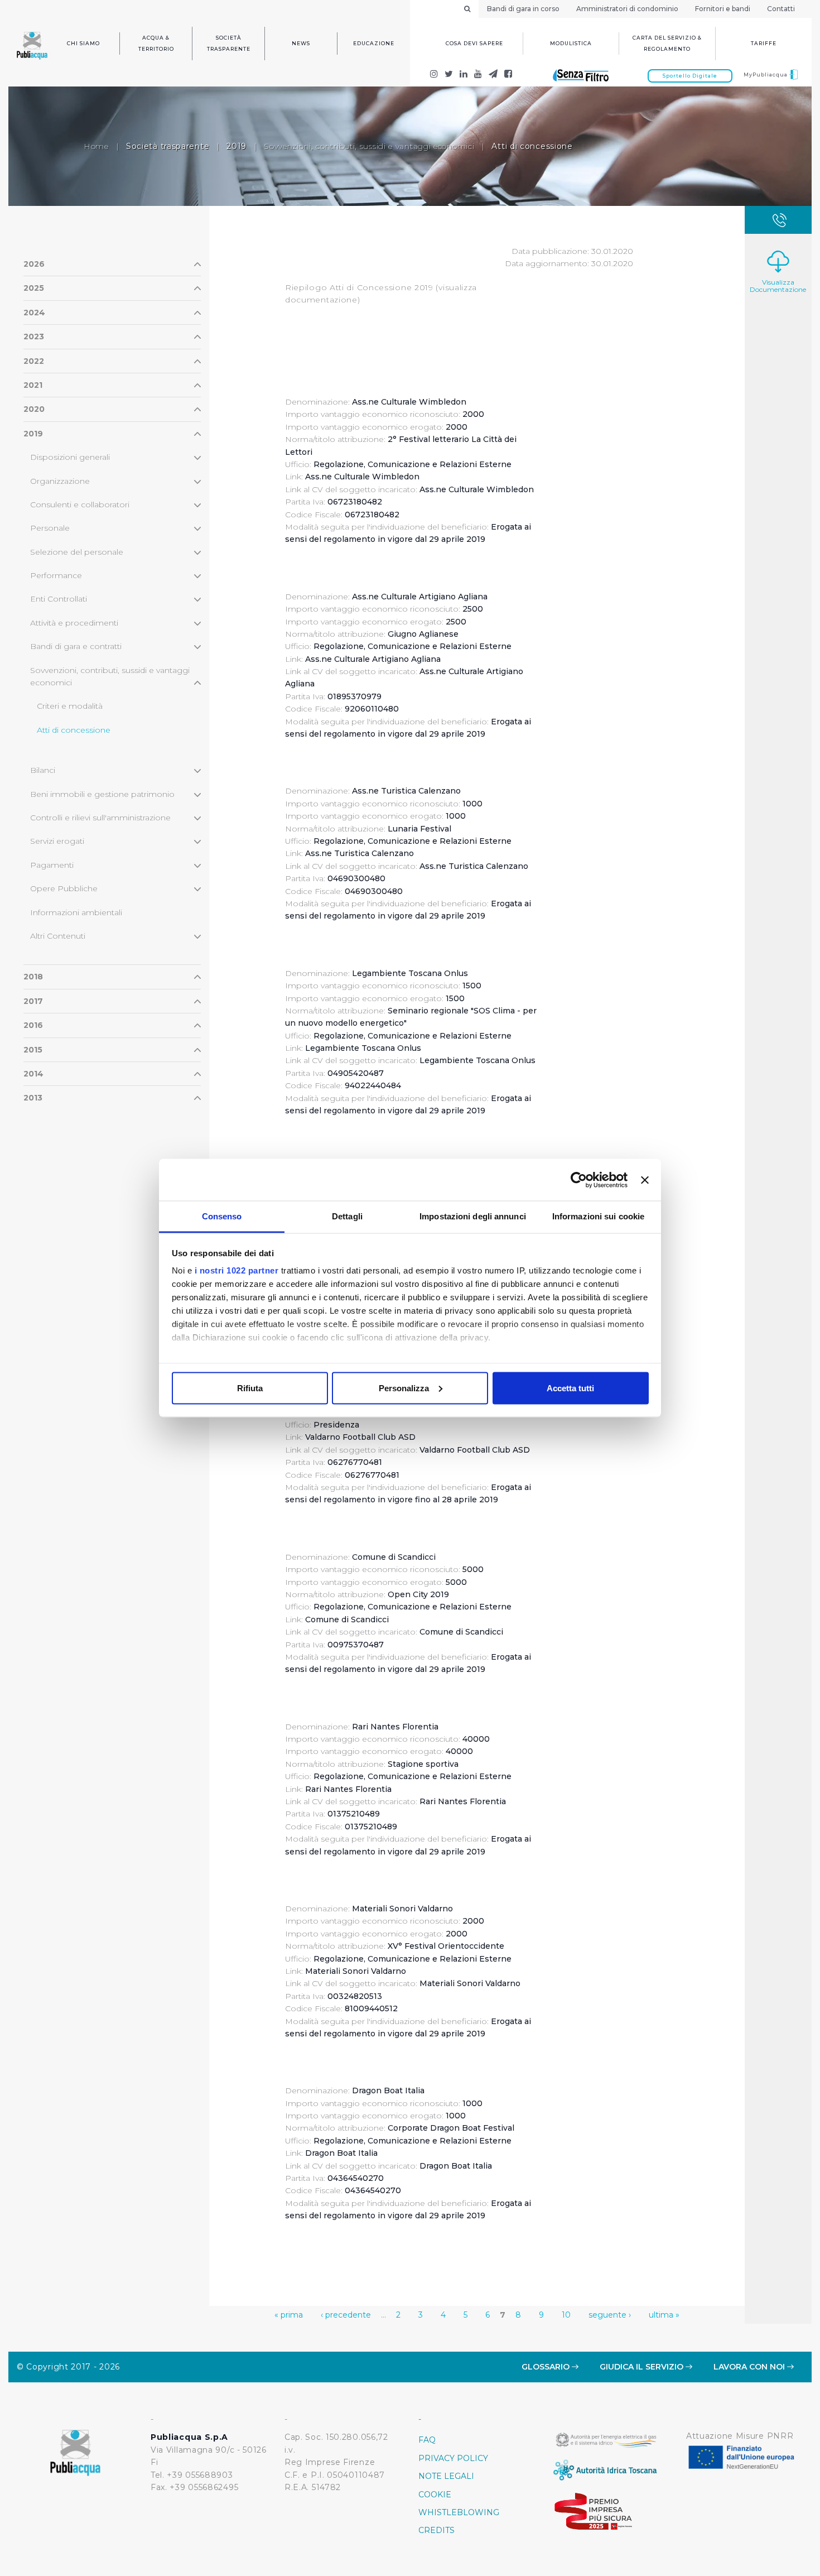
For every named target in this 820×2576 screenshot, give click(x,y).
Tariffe (764, 43)
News (301, 43)
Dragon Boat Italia (341, 2153)
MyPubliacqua (766, 75)
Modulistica (571, 43)
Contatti (781, 9)
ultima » (664, 2315)
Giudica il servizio (643, 2367)
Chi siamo (83, 43)
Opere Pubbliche (64, 888)
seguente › (610, 2315)
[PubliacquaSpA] (508, 75)
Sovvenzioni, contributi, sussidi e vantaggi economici (369, 146)
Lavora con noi (750, 2367)
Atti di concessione (74, 730)
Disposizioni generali (70, 457)
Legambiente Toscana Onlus (363, 1048)
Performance (56, 575)
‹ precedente (346, 2315)
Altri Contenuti (58, 936)
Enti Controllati (59, 599)
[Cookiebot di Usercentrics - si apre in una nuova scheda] (579, 1180)
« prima (289, 2315)
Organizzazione (60, 481)
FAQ (427, 2440)
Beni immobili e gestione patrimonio (102, 794)
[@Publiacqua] (434, 75)
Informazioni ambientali (76, 912)
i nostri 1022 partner (237, 1270)
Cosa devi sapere (474, 43)
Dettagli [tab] (347, 1216)
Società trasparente (229, 43)
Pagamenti (52, 865)
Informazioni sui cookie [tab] (598, 1216)
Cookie (435, 2495)
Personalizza (404, 1388)
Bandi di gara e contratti (76, 646)
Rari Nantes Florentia (348, 1789)
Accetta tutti (570, 1388)
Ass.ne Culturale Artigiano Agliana (373, 659)
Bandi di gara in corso (523, 9)
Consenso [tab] (222, 1216)
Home (96, 146)
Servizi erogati (57, 841)
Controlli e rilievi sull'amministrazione (100, 818)
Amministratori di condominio (627, 9)
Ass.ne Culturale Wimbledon (362, 477)
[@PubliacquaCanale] (493, 75)
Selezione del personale (77, 552)
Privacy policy (453, 2458)
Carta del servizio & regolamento (667, 43)
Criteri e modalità (70, 706)
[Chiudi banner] (645, 1180)
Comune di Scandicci (347, 1619)
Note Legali (446, 2476)
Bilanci (43, 770)
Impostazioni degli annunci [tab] (473, 1216)
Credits (436, 2530)
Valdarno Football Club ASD (360, 1437)
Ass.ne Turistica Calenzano (360, 853)
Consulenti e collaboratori (80, 504)
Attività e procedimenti (74, 623)
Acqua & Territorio (156, 43)
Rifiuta (250, 1388)
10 (566, 2315)
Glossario (547, 2367)
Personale (50, 528)
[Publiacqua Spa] (464, 75)
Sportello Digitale (690, 76)
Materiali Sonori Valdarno (356, 1971)
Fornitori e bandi (723, 9)
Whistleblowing (459, 2512)
